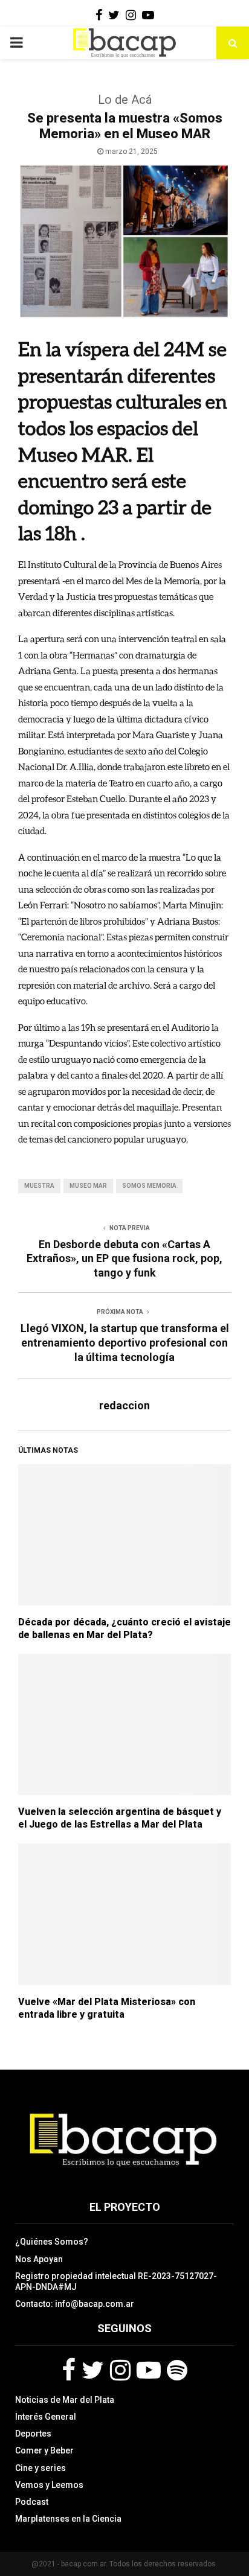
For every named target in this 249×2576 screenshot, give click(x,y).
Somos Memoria (149, 1186)
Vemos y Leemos (49, 2485)
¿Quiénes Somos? (52, 2242)
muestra (39, 1186)
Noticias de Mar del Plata (65, 2400)
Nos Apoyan (39, 2259)
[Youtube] (149, 2370)
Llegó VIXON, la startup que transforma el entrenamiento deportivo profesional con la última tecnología (125, 1343)
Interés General (46, 2417)
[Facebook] (69, 2370)
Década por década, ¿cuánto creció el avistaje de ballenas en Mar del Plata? (124, 1628)
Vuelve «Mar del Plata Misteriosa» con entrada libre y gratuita (107, 2008)
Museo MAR (88, 1186)
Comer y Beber (44, 2450)
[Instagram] (120, 2370)
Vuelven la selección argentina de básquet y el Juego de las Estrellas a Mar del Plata (120, 1818)
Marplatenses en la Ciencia (68, 2519)
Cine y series (40, 2468)
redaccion (124, 1405)
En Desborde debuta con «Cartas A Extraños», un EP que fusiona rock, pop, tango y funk (124, 1259)
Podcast (32, 2502)
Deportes (33, 2434)
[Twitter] (93, 2370)
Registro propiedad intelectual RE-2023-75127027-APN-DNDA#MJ (116, 2281)
